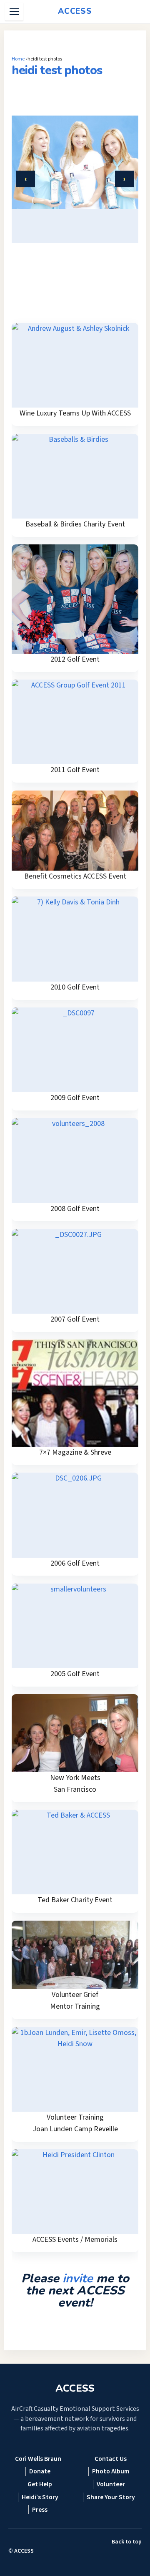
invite (78, 2278)
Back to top (127, 2542)
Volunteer (111, 2484)
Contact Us (111, 2459)
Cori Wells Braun (38, 2459)
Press (40, 2510)
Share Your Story (111, 2497)
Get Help (40, 2484)
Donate (40, 2471)
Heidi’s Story (40, 2497)
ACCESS (24, 2551)
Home (18, 59)
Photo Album (111, 2471)
